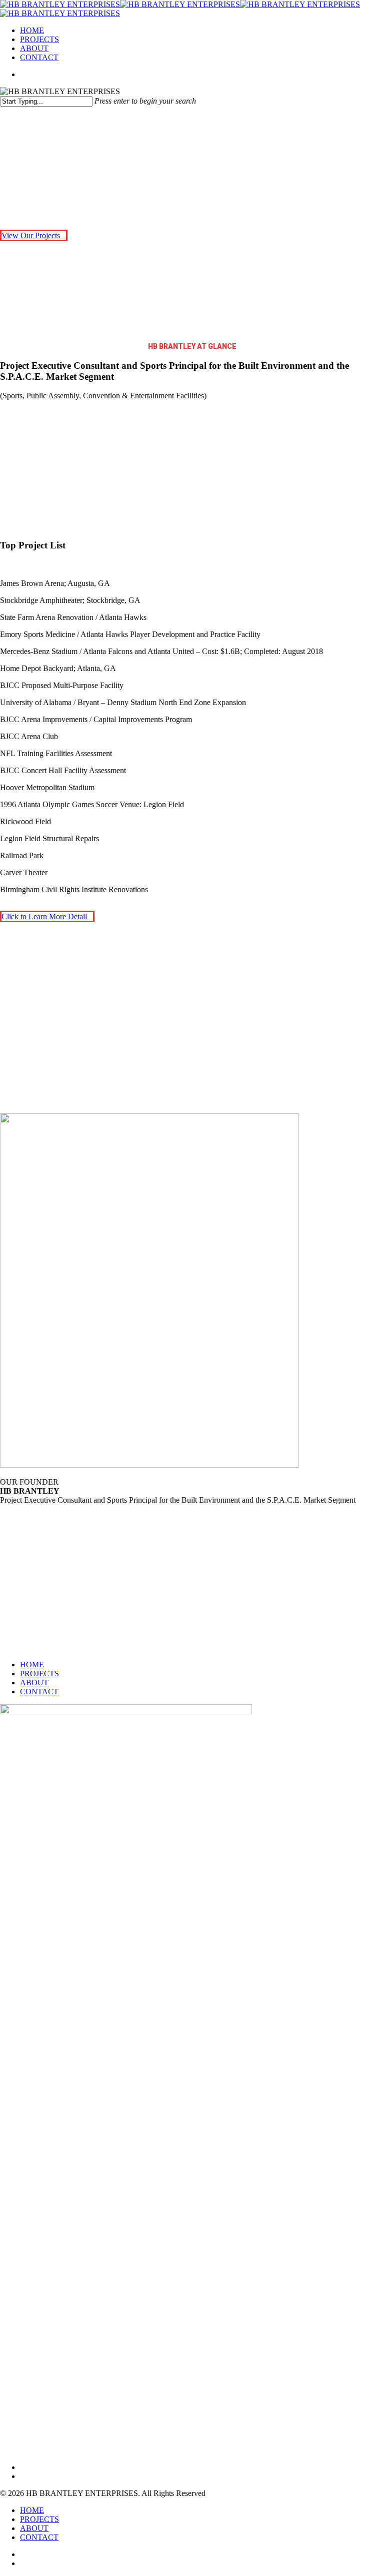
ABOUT (34, 1683)
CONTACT (39, 1692)
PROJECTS (39, 1674)
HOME (32, 1665)
